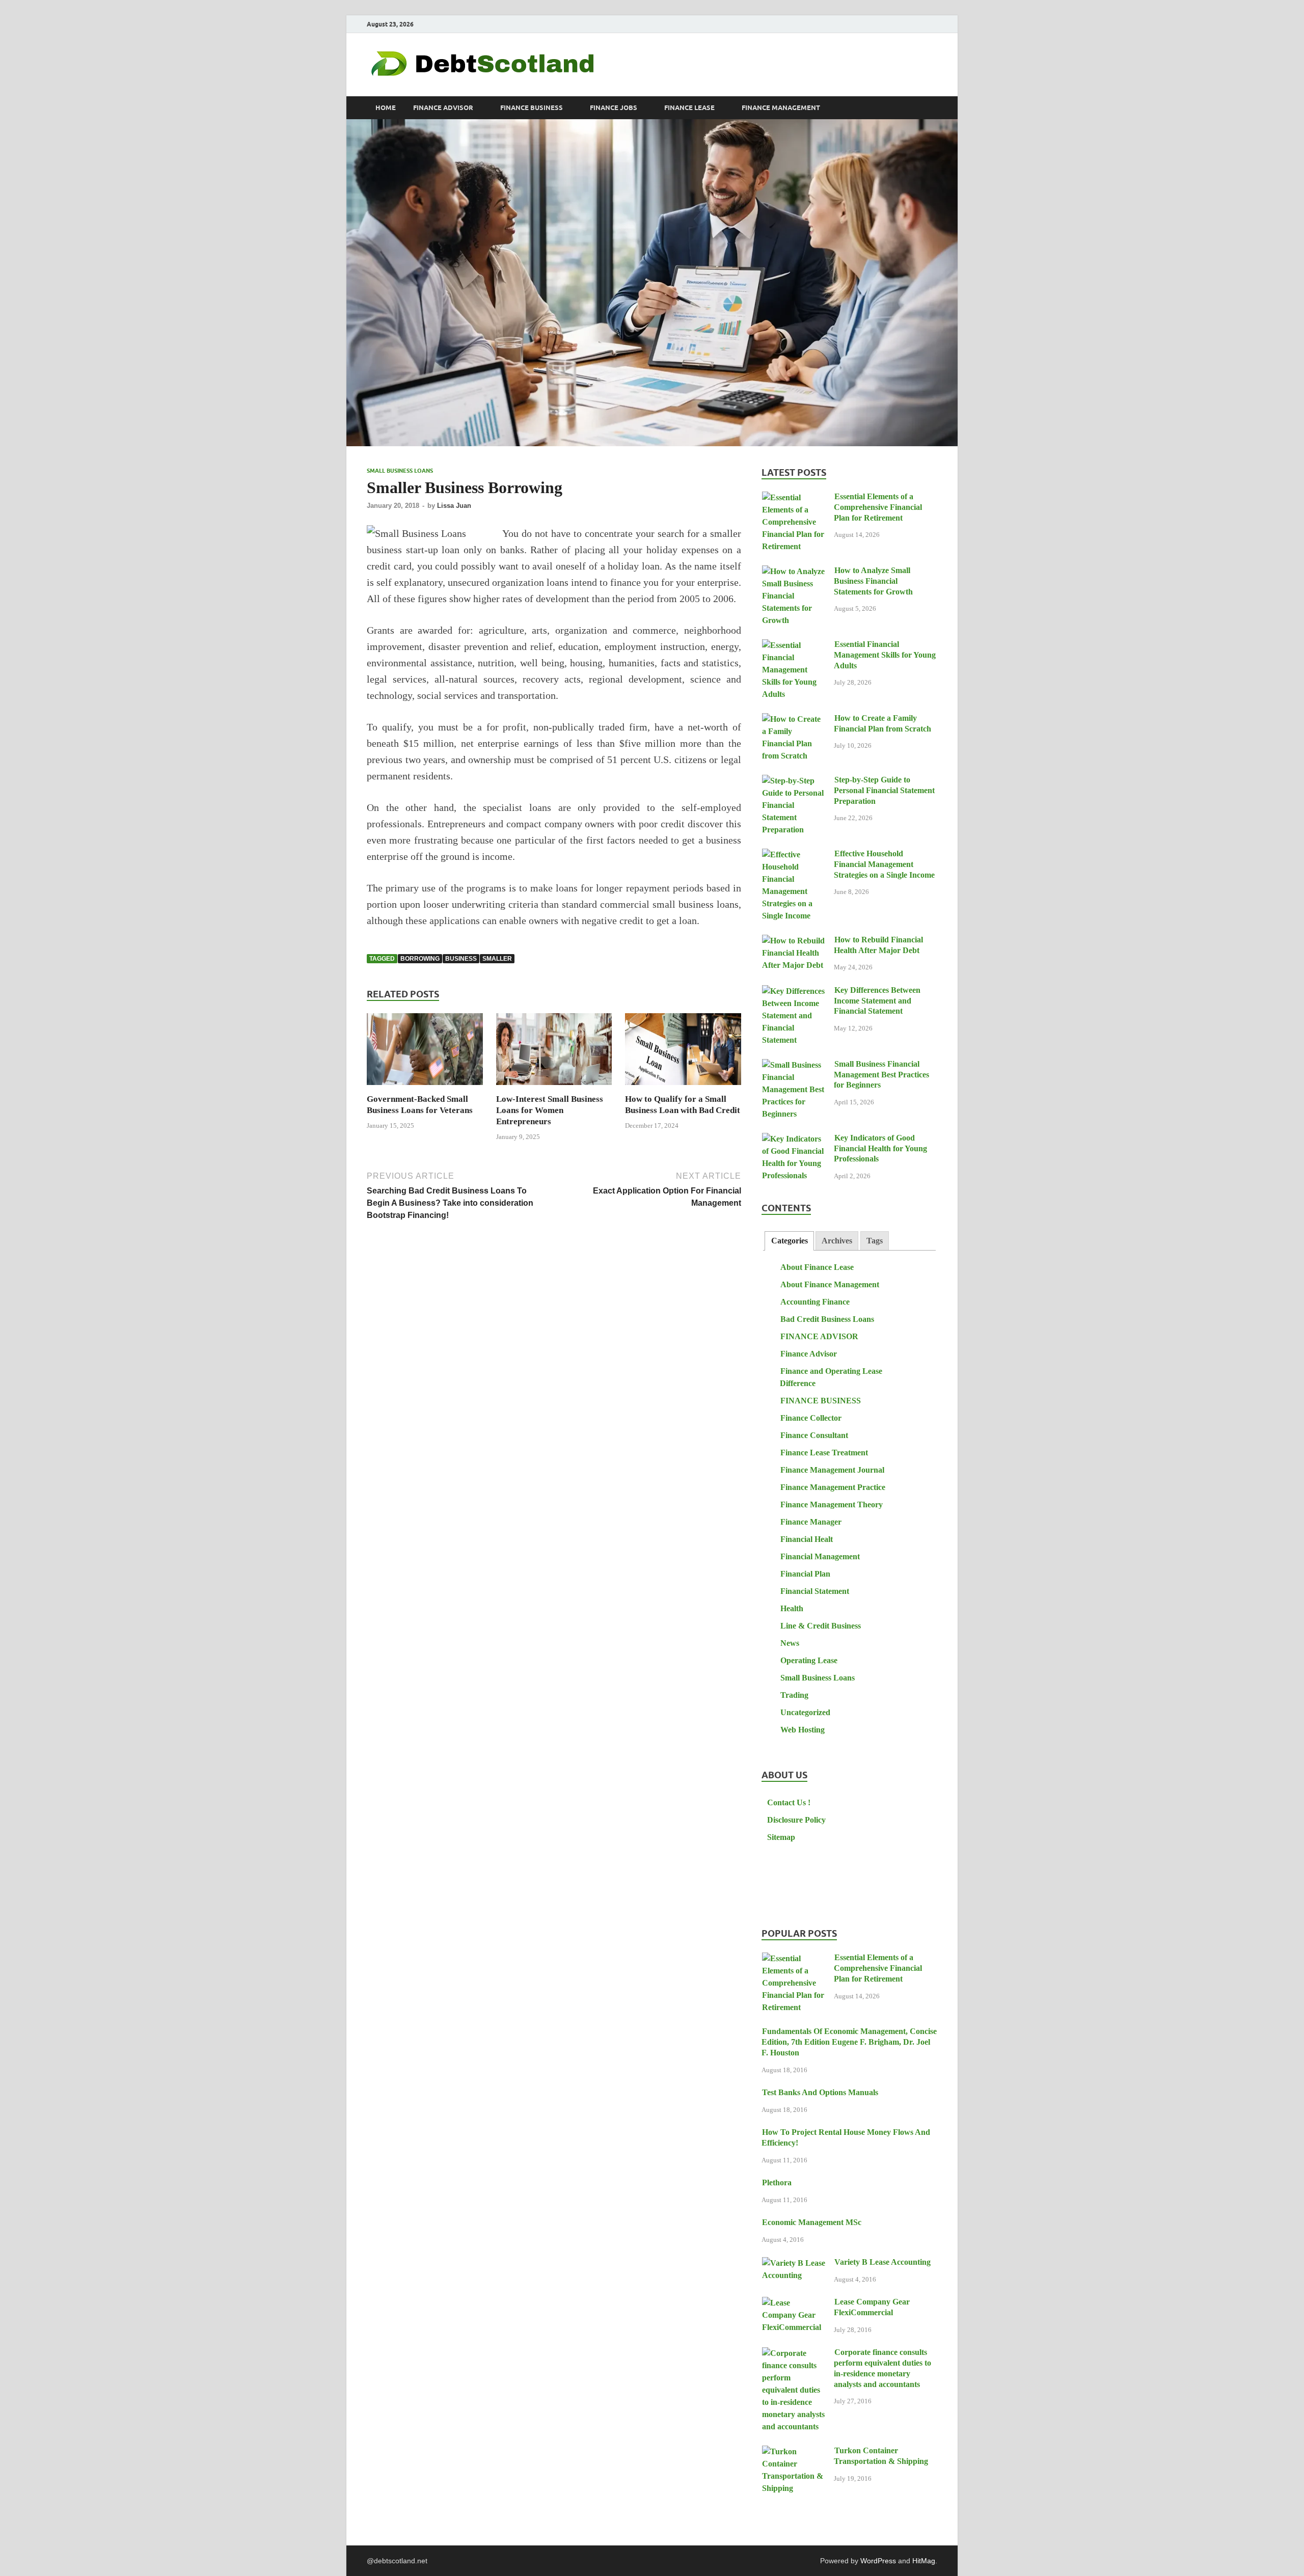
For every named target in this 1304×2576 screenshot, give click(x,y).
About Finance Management (830, 1284)
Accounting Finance (815, 1302)
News (790, 1643)
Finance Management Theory (832, 1504)
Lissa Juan (454, 506)
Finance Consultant (814, 1435)
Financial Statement (815, 1591)
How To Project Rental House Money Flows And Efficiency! (846, 2137)
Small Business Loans (400, 471)
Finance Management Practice (833, 1487)
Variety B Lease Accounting (882, 2262)
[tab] (789, 1241)
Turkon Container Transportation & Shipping (881, 2456)
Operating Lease (809, 1660)
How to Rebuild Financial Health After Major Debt (878, 945)
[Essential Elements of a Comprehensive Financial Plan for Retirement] (794, 497)
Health (792, 1608)
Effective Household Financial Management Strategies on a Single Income (884, 864)
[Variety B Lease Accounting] (794, 2263)
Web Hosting (803, 1730)
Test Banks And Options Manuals (820, 2092)
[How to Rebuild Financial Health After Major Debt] (794, 941)
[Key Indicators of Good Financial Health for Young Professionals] (794, 1139)
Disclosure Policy (796, 1820)
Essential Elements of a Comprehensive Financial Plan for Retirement (878, 507)
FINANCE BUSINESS (532, 108)
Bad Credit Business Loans (827, 1319)
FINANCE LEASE (689, 108)
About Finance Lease (817, 1267)
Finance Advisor (809, 1354)
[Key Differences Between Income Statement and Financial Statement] (794, 991)
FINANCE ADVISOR (443, 108)
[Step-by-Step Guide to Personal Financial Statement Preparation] (794, 781)
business (461, 959)
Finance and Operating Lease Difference (831, 1377)
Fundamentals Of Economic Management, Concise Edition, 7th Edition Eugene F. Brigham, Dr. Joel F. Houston (849, 2042)
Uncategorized (805, 1712)
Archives (837, 1241)
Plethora (777, 2182)
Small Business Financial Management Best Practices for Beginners (881, 1075)
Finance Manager (811, 1522)
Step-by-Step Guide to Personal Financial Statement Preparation (884, 790)
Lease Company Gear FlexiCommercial (872, 2307)
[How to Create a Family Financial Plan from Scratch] (794, 719)
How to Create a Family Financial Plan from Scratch (882, 723)
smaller (497, 959)
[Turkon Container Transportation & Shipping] (794, 2451)
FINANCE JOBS (614, 108)
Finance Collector (811, 1418)
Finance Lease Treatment (824, 1453)
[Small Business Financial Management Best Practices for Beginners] (794, 1065)
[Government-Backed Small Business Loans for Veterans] (425, 1053)
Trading (794, 1695)
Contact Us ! (789, 1802)
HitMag (924, 2561)
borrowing (420, 959)
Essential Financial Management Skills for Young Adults (885, 655)
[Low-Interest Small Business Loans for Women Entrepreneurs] (554, 1053)
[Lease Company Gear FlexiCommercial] (794, 2303)
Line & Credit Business (821, 1626)
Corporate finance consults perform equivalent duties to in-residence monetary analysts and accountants (882, 2368)
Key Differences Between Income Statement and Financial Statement (877, 1001)
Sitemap (781, 1837)
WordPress (878, 2561)
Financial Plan (805, 1574)
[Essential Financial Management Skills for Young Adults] (794, 645)
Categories (790, 1241)
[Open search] (932, 108)
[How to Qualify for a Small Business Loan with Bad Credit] (683, 1053)
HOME (386, 108)
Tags (875, 1241)
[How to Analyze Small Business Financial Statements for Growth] (794, 571)
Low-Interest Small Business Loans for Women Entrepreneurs (550, 1110)
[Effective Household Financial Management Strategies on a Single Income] (794, 855)
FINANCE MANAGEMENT (781, 108)
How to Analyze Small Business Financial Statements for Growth (873, 581)
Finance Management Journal (832, 1470)
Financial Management (820, 1556)
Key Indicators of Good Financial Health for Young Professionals (880, 1148)
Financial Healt (807, 1539)
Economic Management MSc (812, 2222)
